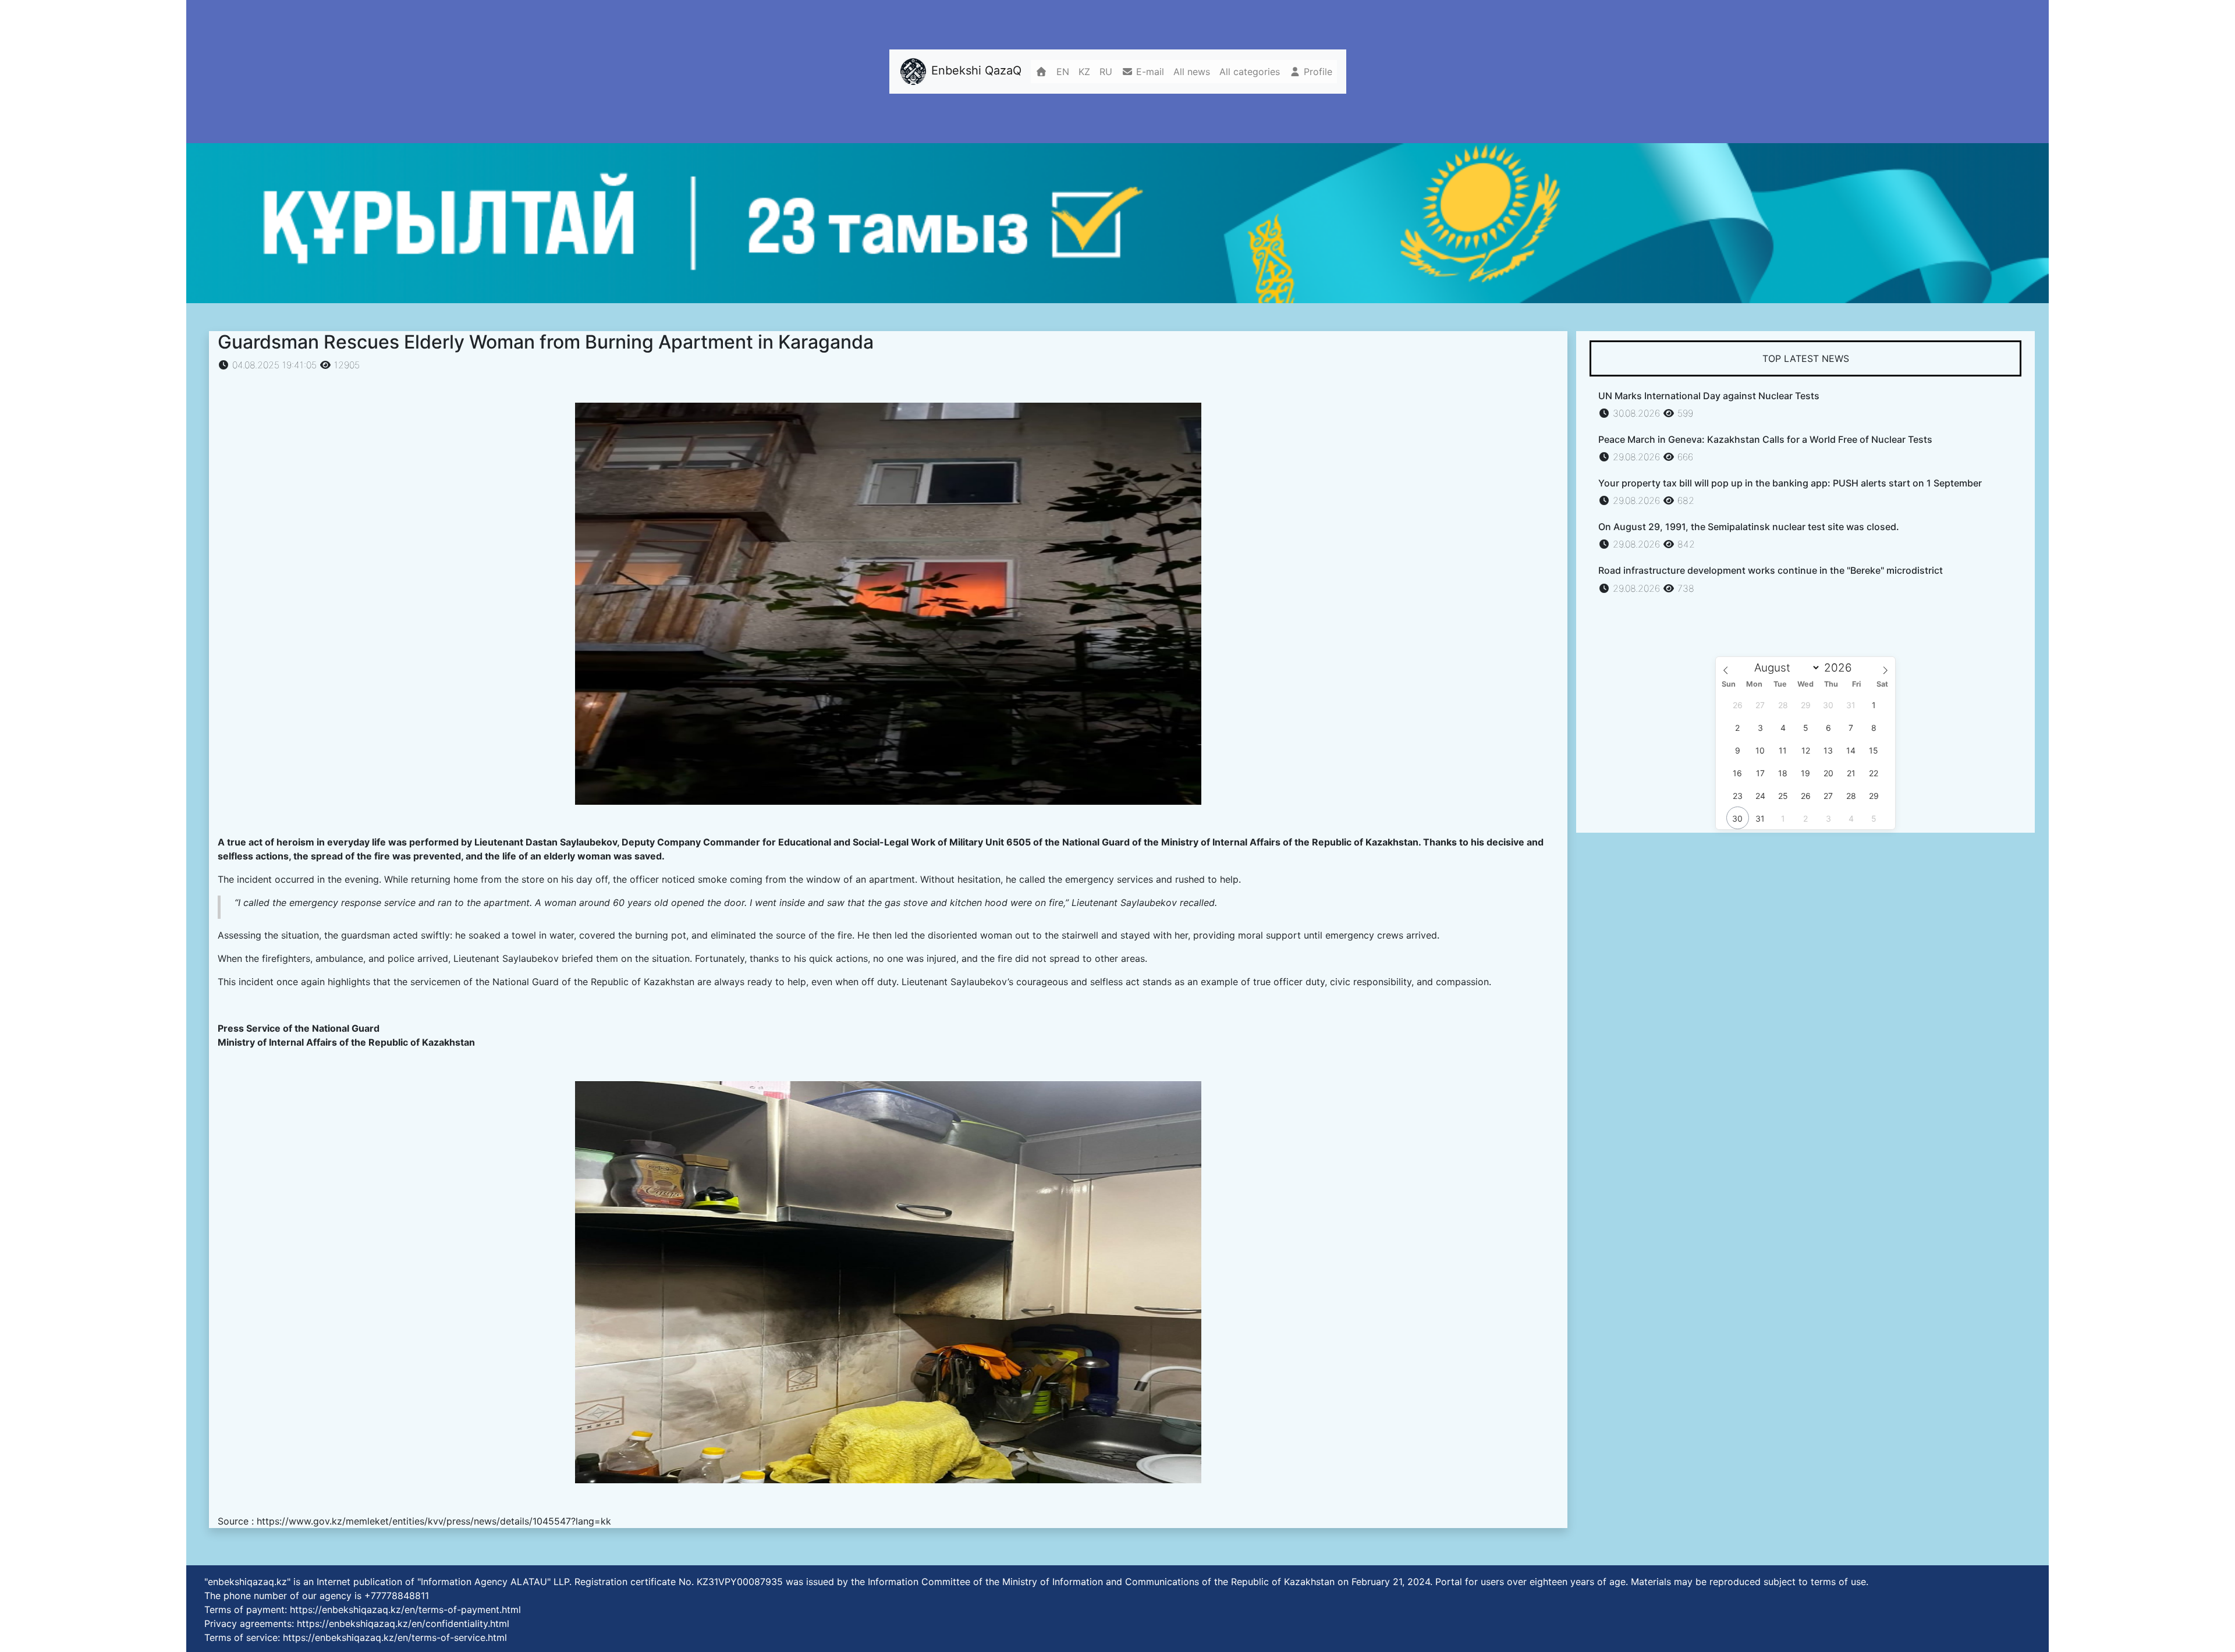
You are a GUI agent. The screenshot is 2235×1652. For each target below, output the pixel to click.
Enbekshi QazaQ (975, 71)
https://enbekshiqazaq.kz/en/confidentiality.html (403, 1623)
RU (1106, 72)
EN (1063, 72)
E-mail (1149, 72)
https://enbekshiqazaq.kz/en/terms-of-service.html (395, 1637)
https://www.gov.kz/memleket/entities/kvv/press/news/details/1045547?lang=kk (434, 1521)
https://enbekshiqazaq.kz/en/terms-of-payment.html (405, 1610)
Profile (1317, 72)
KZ (1084, 72)
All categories (1250, 72)
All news (1192, 72)
